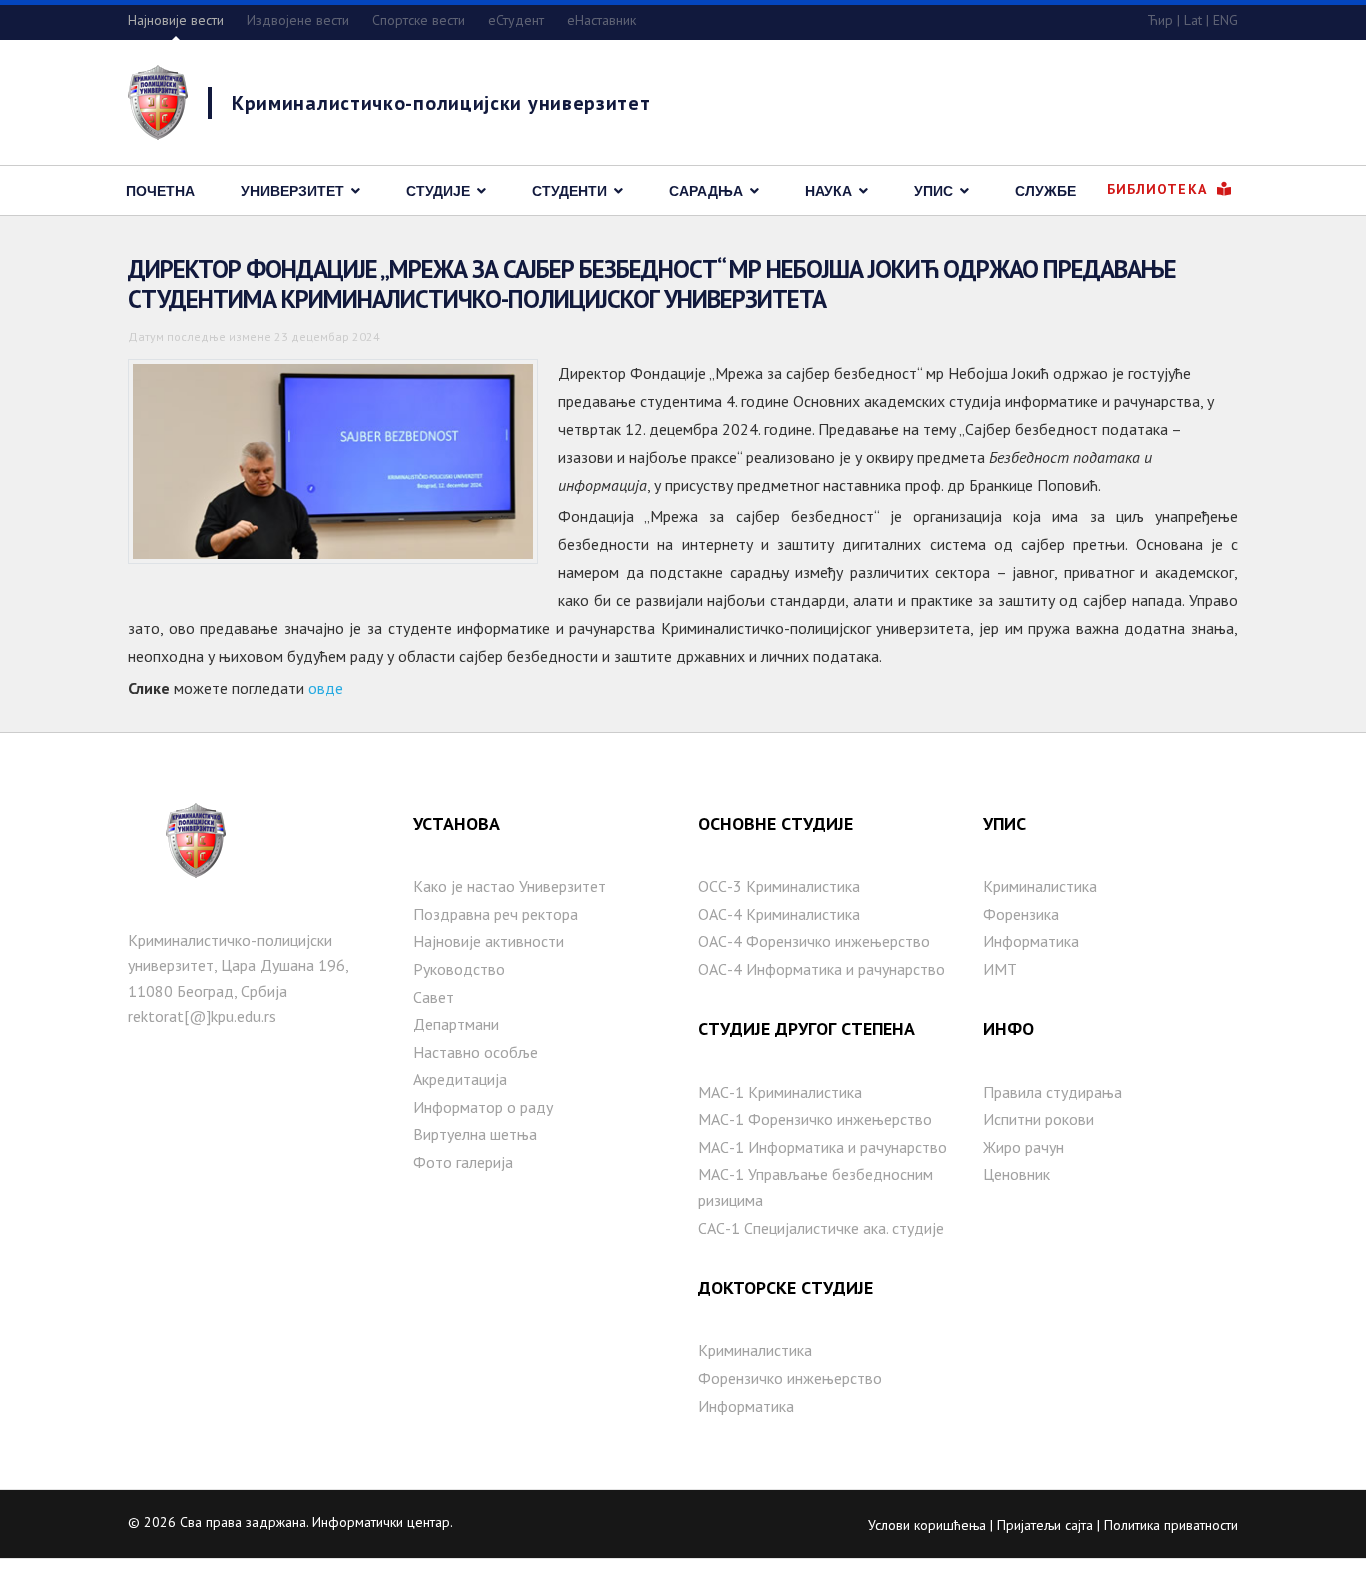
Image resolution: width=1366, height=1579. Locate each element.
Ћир (1160, 20)
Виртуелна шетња (475, 1134)
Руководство (459, 969)
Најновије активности (488, 941)
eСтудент (516, 20)
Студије (438, 191)
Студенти (569, 191)
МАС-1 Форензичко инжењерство (815, 1119)
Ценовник (1016, 1174)
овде (325, 688)
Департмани (456, 1024)
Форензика (1021, 914)
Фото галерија (463, 1162)
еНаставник (601, 20)
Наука (828, 191)
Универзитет (292, 191)
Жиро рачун (1023, 1147)
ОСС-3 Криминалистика (779, 886)
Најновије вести (176, 20)
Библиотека (1159, 189)
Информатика (746, 1406)
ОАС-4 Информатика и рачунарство (821, 969)
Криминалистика (755, 1350)
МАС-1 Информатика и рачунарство (822, 1147)
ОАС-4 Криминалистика (779, 914)
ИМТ (1000, 969)
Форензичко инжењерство (790, 1378)
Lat (1193, 20)
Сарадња (706, 191)
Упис (933, 191)
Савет (433, 997)
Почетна (160, 191)
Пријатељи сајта (1045, 1525)
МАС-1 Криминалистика (780, 1092)
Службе (1045, 191)
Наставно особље (475, 1052)
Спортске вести (418, 20)
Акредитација (460, 1079)
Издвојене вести (298, 20)
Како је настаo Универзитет (509, 886)
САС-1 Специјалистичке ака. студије (821, 1228)
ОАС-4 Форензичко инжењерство (814, 941)
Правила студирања (1052, 1092)
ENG (1225, 20)
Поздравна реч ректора (495, 914)
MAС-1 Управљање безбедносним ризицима (815, 1187)
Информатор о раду (483, 1107)
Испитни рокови (1038, 1119)
